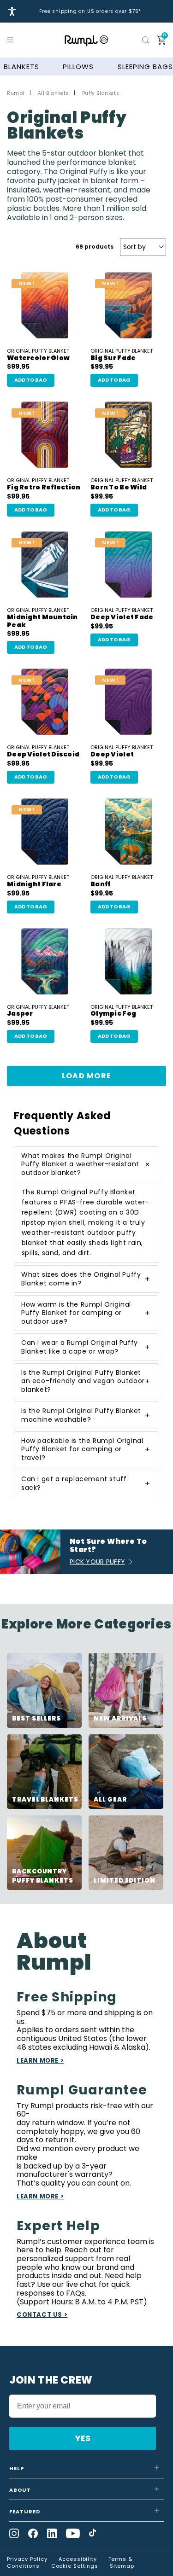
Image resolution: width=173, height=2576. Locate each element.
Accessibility (78, 2559)
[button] (12, 40)
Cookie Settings (75, 2566)
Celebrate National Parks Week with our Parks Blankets (90, 12)
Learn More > (40, 2061)
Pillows (78, 67)
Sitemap (122, 2566)
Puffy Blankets (101, 93)
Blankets (21, 67)
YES (83, 2438)
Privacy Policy (27, 2559)
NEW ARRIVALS (120, 1718)
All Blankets (53, 93)
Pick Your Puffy (97, 1562)
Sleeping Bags (145, 67)
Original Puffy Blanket (38, 355)
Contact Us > (42, 2315)
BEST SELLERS (36, 1718)
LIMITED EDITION (125, 1881)
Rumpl (16, 93)
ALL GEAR (110, 1800)
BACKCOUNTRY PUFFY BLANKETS (43, 1876)
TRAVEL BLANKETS (45, 1800)
